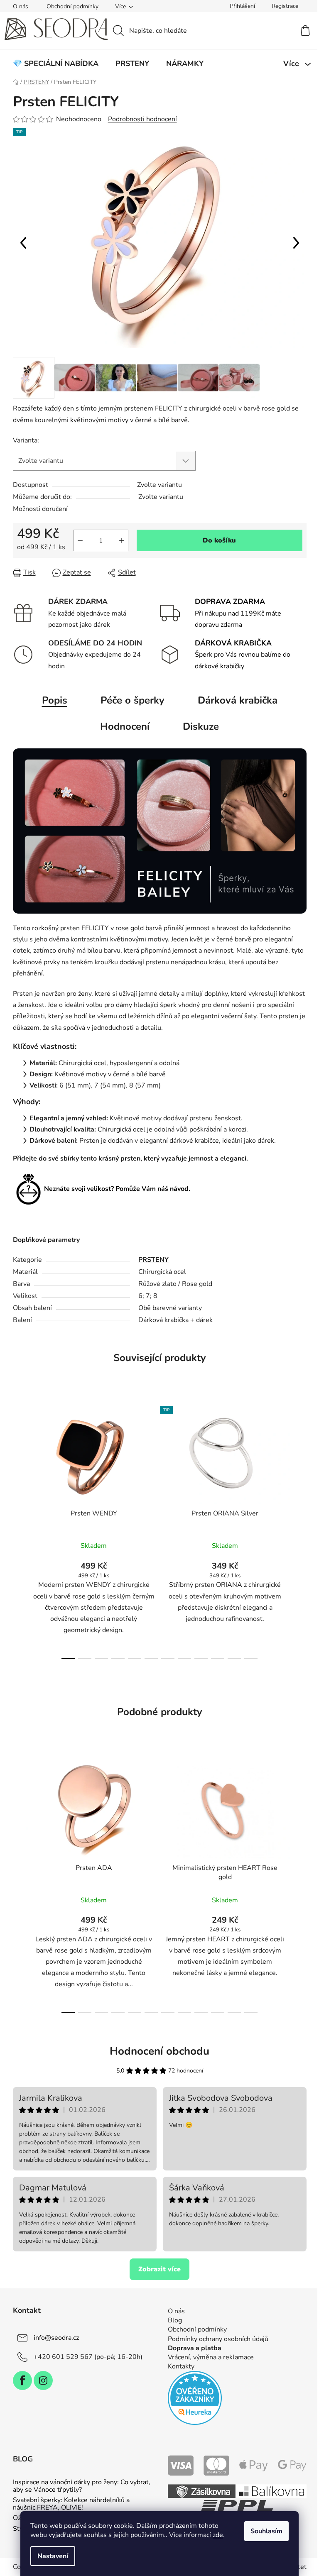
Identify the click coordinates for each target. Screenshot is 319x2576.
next (300, 1530)
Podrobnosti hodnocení (142, 119)
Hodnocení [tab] (125, 726)
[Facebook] (22, 2380)
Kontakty (181, 2366)
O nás (21, 6)
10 (234, 1659)
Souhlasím (266, 2531)
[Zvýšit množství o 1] (122, 540)
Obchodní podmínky (72, 6)
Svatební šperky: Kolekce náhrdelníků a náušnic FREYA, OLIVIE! (71, 2504)
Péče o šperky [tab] (133, 700)
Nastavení (53, 2556)
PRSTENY (153, 1260)
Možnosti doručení (40, 509)
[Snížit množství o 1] (80, 540)
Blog (175, 2320)
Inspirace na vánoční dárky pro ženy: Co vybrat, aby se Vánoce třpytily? (82, 2486)
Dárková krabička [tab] (238, 700)
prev (20, 1530)
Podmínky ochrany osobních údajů (218, 2339)
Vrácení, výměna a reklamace (211, 2357)
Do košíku (219, 540)
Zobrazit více (159, 2269)
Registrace (285, 6)
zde (218, 2535)
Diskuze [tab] (201, 726)
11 (251, 1659)
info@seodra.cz (56, 2338)
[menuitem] (56, 64)
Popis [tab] (55, 700)
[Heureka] (195, 2398)
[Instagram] (43, 2380)
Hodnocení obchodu (159, 2051)
